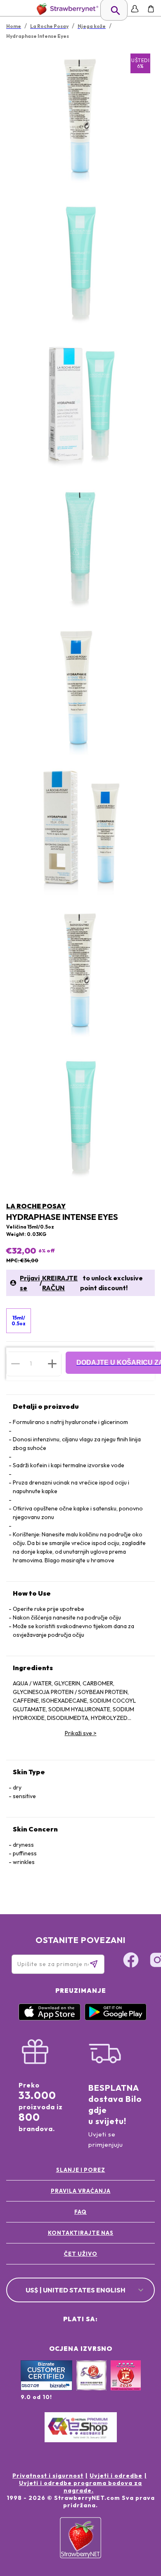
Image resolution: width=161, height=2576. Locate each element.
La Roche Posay (36, 1206)
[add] (52, 1364)
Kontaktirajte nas (81, 2233)
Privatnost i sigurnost (48, 2476)
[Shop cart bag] (151, 9)
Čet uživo (81, 2254)
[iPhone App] (50, 2018)
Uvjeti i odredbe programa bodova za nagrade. (80, 2487)
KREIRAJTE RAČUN (60, 1283)
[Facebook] (131, 1961)
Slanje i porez (81, 2170)
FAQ (80, 2212)
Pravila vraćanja (81, 2191)
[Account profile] (135, 9)
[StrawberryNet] (66, 9)
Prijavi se (30, 1283)
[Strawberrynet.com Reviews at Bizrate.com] (46, 2388)
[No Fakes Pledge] (126, 2384)
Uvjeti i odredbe (116, 2476)
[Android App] (116, 2018)
